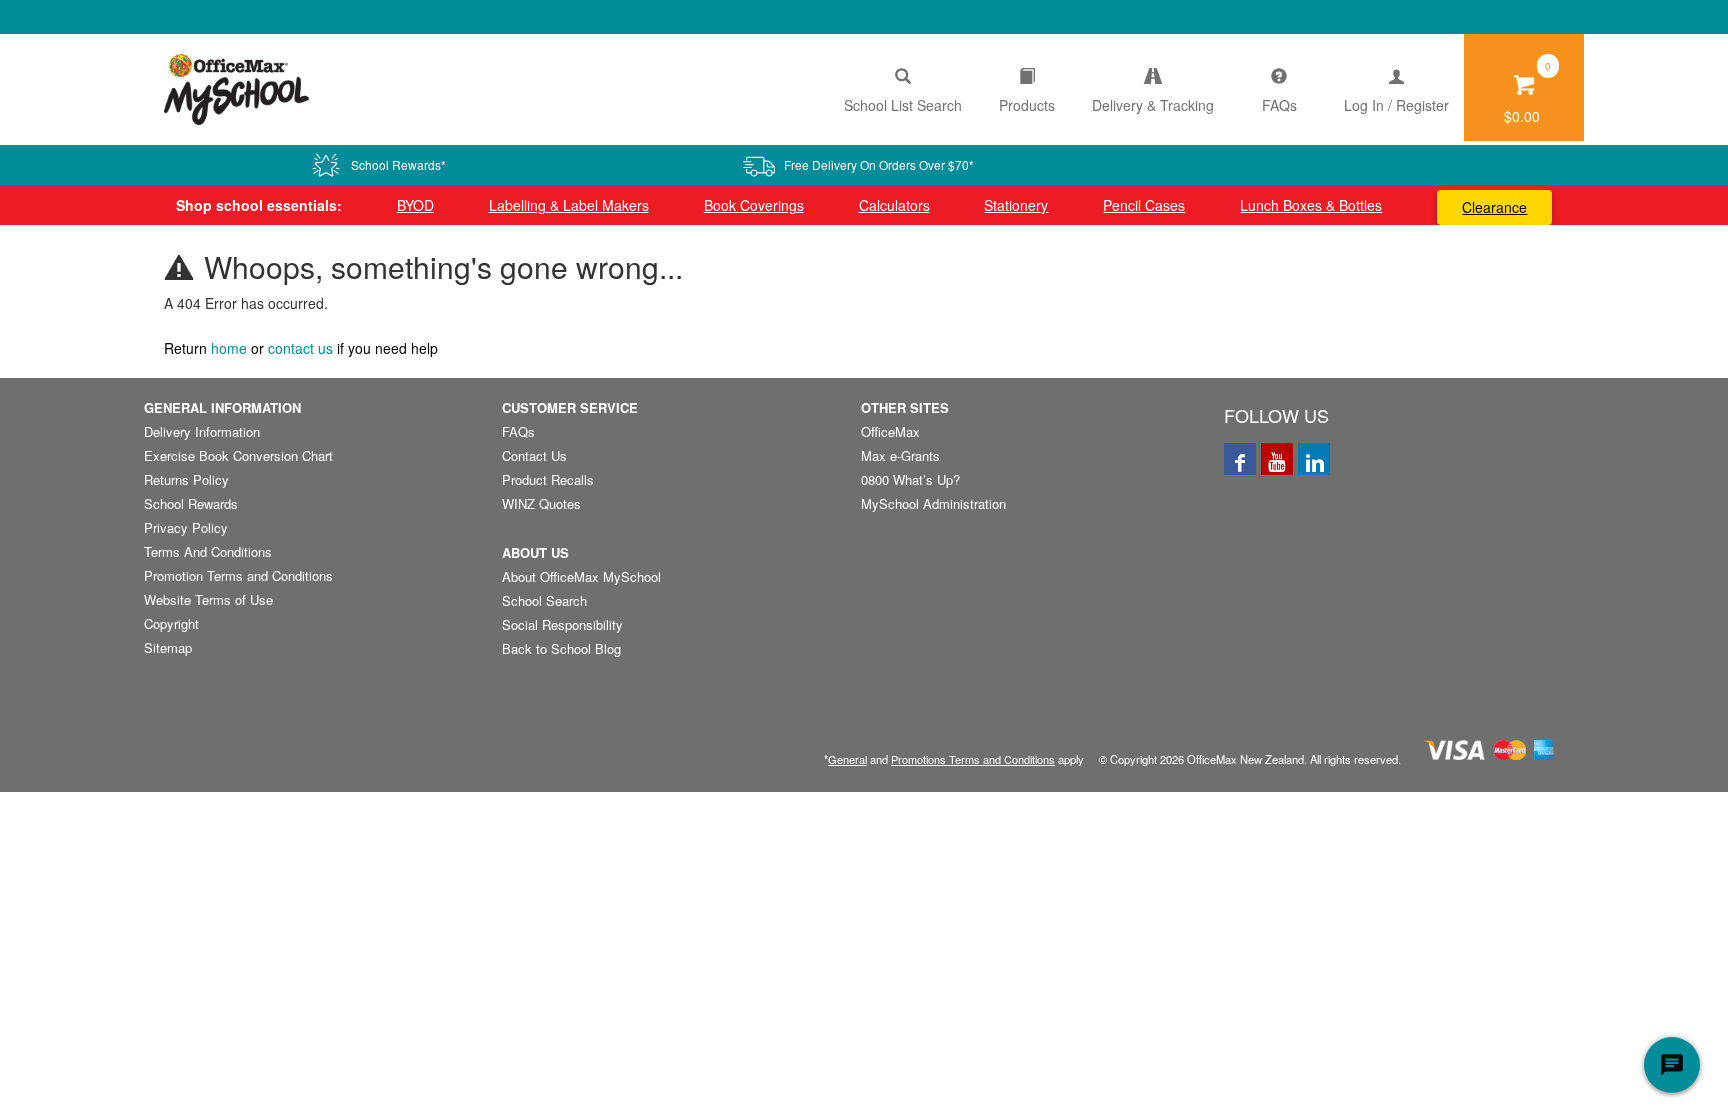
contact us (300, 348)
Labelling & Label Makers (569, 205)
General (847, 759)
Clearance (1494, 207)
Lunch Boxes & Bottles (1311, 205)
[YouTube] (1277, 459)
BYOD (415, 205)
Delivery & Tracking (1153, 105)
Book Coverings (754, 205)
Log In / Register (1396, 105)
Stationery (1016, 205)
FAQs (1279, 105)
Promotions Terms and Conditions (973, 759)
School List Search (903, 105)
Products (1027, 105)
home (229, 348)
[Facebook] (1240, 459)
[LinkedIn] (1314, 459)
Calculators (894, 205)
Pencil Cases (1144, 205)
